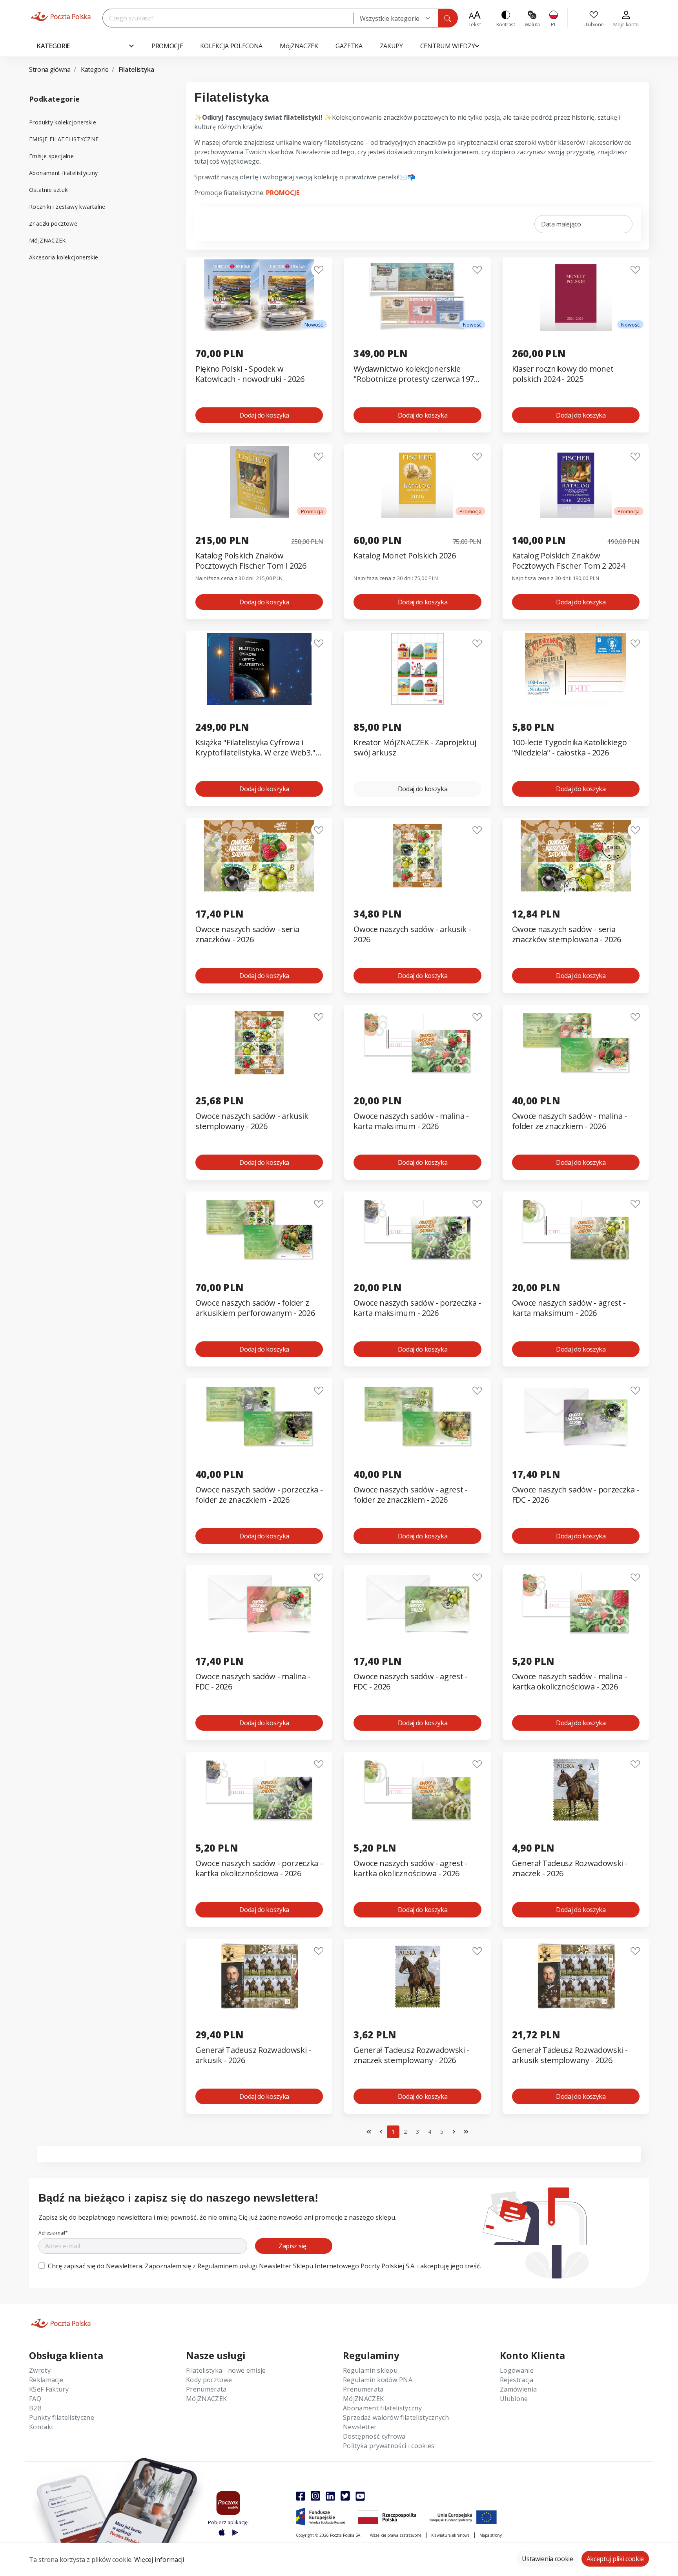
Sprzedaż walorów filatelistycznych (396, 2417)
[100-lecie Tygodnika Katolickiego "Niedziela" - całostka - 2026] (576, 669)
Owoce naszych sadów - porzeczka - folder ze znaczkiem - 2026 (259, 1495)
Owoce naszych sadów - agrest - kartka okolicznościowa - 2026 (410, 1868)
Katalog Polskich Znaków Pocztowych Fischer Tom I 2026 (251, 561)
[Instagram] (315, 2496)
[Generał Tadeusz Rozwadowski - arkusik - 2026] (259, 1977)
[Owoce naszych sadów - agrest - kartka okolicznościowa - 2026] (417, 1790)
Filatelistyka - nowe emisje (226, 2370)
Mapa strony (491, 2535)
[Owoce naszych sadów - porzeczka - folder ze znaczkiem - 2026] (259, 1416)
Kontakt (41, 2427)
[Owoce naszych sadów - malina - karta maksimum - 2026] (417, 1043)
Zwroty (40, 2370)
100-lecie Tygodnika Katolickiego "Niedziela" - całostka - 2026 (570, 748)
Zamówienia (518, 2389)
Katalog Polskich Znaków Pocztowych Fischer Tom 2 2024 (569, 561)
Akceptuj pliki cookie (615, 2559)
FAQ (35, 2399)
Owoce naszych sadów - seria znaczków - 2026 (247, 934)
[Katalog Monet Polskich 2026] (417, 482)
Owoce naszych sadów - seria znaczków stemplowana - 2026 (567, 934)
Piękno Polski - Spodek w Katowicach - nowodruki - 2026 (250, 374)
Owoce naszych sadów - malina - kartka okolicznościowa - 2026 (570, 1682)
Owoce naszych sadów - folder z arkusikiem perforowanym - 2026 (255, 1308)
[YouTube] (360, 2496)
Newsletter (360, 2427)
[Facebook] (301, 2496)
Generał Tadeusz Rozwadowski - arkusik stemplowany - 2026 (570, 2055)
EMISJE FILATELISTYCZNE (64, 139)
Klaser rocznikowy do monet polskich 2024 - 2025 (563, 374)
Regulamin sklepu (370, 2370)
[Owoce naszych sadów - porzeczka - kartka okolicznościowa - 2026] (259, 1790)
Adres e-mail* (53, 2233)
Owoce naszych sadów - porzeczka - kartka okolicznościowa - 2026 (259, 1868)
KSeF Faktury (49, 2389)
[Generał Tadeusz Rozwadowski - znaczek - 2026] (576, 1790)
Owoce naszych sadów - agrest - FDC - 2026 (410, 1682)
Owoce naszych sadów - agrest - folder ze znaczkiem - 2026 (410, 1495)
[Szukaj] (448, 18)
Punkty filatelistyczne (62, 2417)
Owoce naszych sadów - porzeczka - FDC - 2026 (576, 1495)
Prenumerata (206, 2389)
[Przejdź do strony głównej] (61, 16)
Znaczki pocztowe (53, 223)
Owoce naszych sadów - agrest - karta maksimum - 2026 (569, 1308)
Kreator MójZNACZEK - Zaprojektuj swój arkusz (415, 748)
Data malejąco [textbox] (561, 224)
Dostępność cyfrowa (374, 2436)
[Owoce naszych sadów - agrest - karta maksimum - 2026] (576, 1229)
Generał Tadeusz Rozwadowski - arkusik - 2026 (253, 2055)
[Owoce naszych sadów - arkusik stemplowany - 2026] (259, 1043)
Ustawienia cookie (548, 2559)
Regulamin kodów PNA (378, 2380)
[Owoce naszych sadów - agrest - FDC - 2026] (417, 1603)
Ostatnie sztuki (49, 190)
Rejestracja (517, 2380)
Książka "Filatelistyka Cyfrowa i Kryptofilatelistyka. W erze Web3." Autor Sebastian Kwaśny (255, 748)
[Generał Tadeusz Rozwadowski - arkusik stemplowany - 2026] (576, 1977)
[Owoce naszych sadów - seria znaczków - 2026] (259, 856)
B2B (35, 2408)
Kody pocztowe (209, 2380)
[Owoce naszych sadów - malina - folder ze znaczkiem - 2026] (576, 1043)
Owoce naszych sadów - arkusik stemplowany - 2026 (252, 1121)
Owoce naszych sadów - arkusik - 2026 (412, 934)
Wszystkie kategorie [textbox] (390, 18)
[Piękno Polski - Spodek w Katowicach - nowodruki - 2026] (259, 295)
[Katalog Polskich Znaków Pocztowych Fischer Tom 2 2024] (576, 482)
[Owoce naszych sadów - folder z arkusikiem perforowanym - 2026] (259, 1229)
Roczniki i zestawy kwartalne (67, 207)
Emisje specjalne (51, 156)
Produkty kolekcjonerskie (63, 122)
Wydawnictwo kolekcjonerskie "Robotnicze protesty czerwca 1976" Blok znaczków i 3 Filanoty (417, 374)
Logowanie (517, 2370)
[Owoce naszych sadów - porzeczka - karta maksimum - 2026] (417, 1229)
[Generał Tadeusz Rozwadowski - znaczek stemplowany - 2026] (417, 1977)
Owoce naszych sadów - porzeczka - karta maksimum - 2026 (417, 1308)
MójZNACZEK (47, 240)
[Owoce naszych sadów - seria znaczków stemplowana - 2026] (576, 856)
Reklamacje (46, 2380)
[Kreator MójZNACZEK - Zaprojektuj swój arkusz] (417, 669)
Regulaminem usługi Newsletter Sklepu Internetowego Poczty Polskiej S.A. (307, 2266)
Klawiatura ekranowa (450, 2535)
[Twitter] (345, 2496)
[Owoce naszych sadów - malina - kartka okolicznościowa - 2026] (576, 1603)
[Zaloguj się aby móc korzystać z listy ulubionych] (319, 270)
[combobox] (396, 18)
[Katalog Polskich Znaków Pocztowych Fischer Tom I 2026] (259, 482)
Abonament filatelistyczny (64, 173)
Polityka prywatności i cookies (389, 2446)
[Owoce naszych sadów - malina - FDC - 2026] (259, 1603)
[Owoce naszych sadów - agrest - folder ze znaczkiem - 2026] (417, 1416)
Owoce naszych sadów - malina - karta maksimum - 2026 (411, 1121)
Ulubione (514, 2399)
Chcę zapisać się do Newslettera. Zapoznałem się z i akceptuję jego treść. (264, 2266)
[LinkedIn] (330, 2496)
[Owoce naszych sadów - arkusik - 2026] (417, 856)
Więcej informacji (159, 2560)
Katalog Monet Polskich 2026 (405, 556)
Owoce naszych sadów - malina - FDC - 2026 (253, 1682)
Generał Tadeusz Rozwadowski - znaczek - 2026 (570, 1868)
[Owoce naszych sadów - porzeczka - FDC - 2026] (576, 1416)
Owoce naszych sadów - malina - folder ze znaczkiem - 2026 (570, 1121)
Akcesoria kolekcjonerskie (64, 257)
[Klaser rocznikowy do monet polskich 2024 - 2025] (576, 295)
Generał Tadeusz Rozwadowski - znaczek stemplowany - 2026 (411, 2055)
